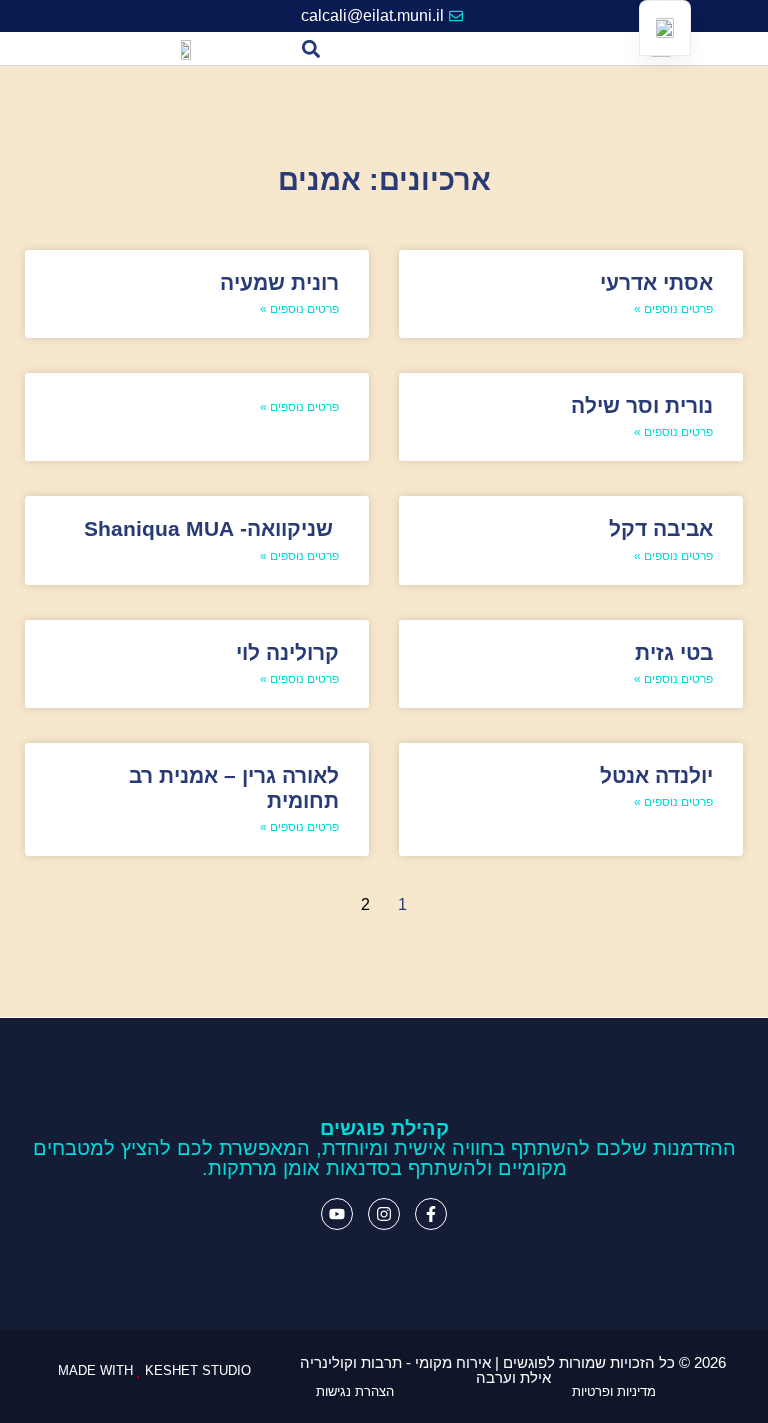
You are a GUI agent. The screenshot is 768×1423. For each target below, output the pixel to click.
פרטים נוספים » (673, 309)
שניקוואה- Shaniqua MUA (211, 528)
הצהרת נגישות (355, 1391)
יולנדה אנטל (656, 775)
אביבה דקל (661, 528)
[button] (311, 48)
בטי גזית (674, 652)
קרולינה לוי (287, 652)
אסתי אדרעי (656, 282)
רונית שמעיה (279, 282)
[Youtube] (337, 1214)
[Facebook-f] (431, 1214)
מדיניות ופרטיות (614, 1391)
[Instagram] (384, 1214)
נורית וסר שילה (642, 405)
